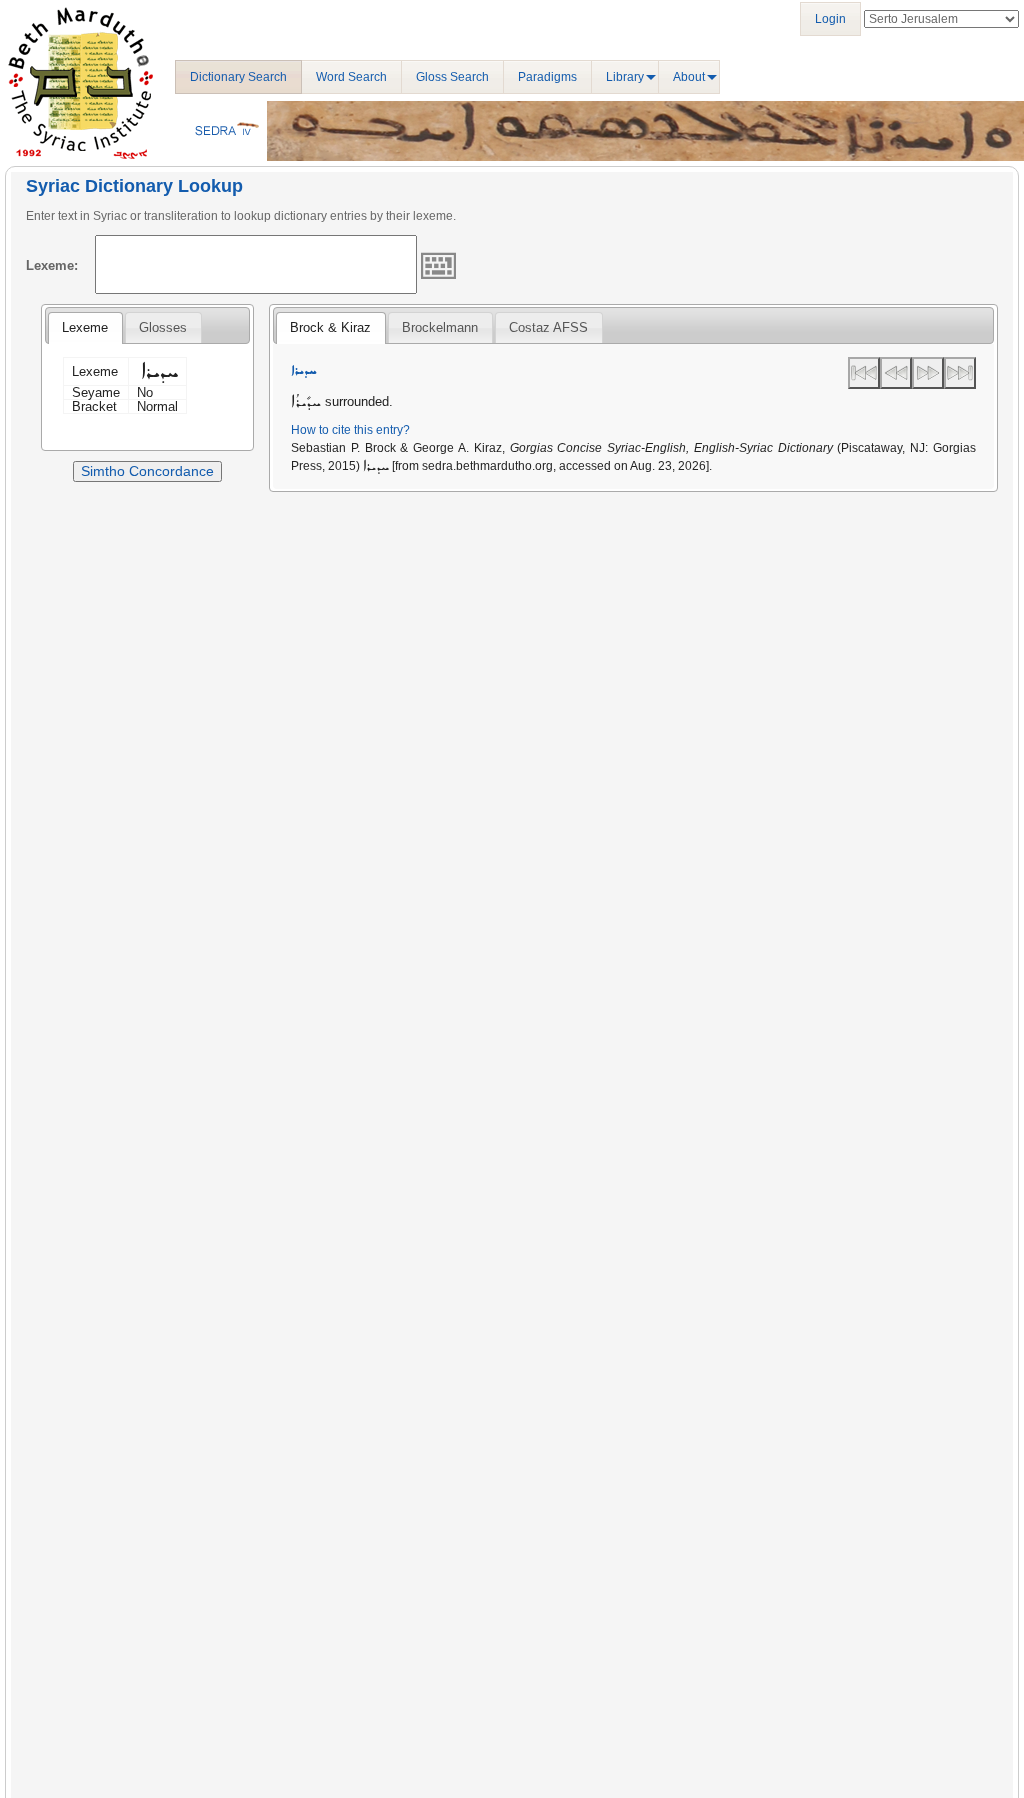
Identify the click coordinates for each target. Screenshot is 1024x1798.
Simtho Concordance (147, 471)
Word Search (351, 77)
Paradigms (547, 77)
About (689, 77)
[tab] (85, 328)
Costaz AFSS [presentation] (548, 327)
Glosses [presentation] (163, 327)
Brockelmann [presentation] (440, 327)
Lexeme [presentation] (85, 327)
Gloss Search (452, 77)
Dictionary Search (238, 77)
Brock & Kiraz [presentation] (330, 327)
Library (625, 77)
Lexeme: (52, 265)
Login (830, 19)
